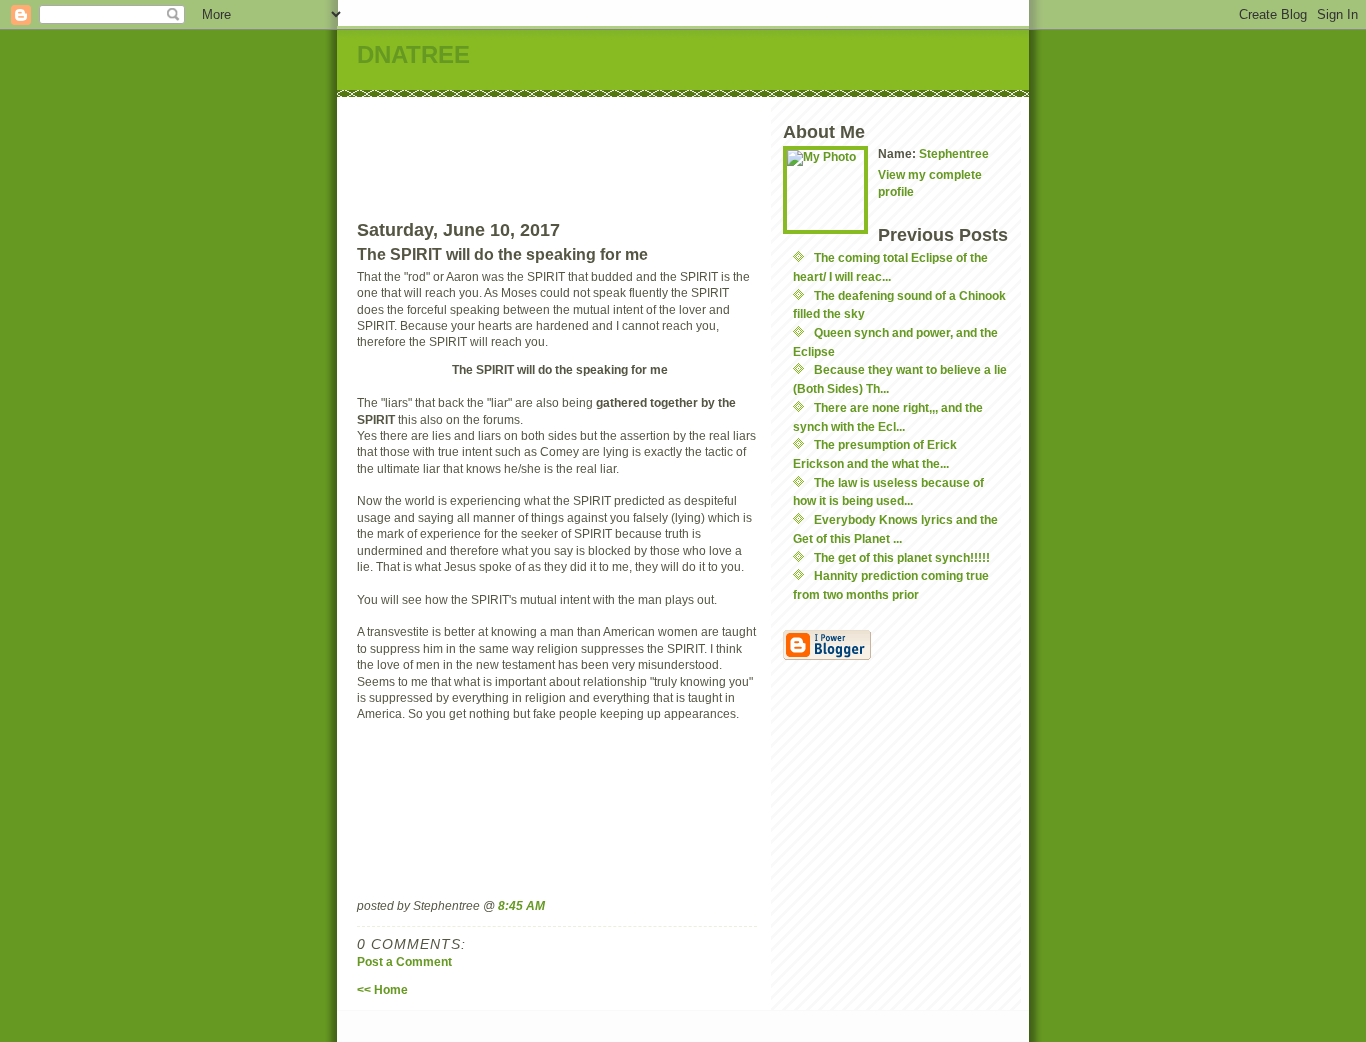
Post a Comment (404, 961)
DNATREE (413, 54)
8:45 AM (521, 905)
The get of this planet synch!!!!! (902, 557)
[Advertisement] (724, 142)
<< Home (382, 989)
